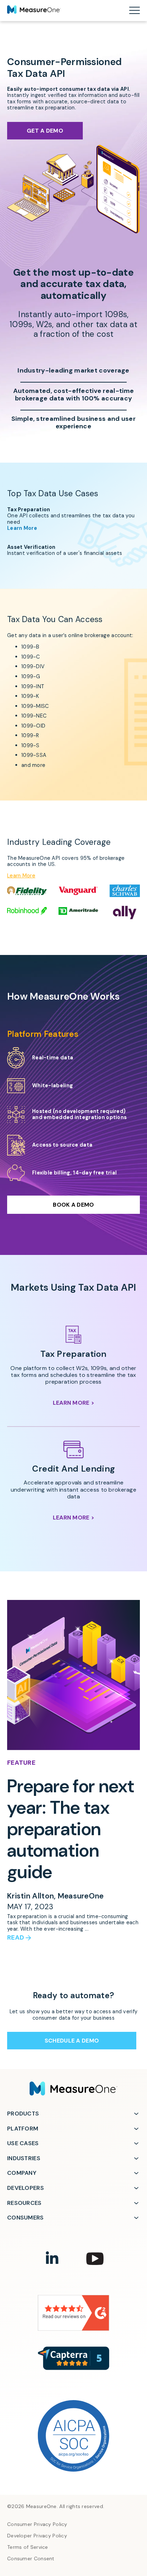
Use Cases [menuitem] (23, 2143)
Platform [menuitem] (23, 2129)
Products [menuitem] (23, 2114)
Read (16, 1938)
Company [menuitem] (22, 2173)
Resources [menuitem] (24, 2203)
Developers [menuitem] (26, 2188)
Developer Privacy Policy (37, 2536)
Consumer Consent (31, 2559)
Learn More (22, 528)
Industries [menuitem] (24, 2158)
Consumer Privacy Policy (37, 2524)
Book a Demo (73, 1205)
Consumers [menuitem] (26, 2218)
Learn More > (74, 1403)
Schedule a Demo (72, 2041)
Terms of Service (28, 2547)
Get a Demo (45, 131)
